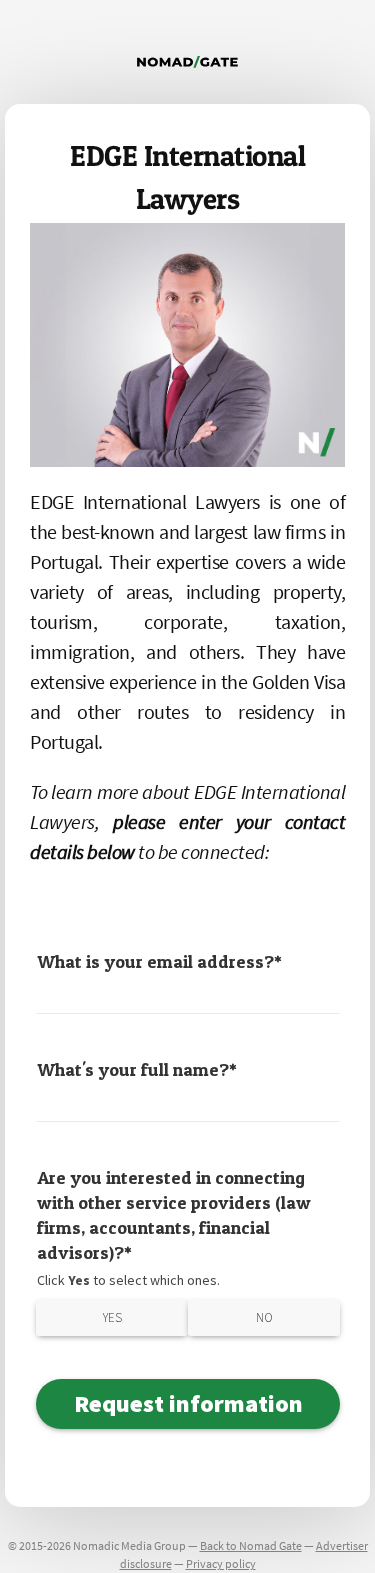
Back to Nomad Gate (251, 1545)
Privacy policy (221, 1563)
